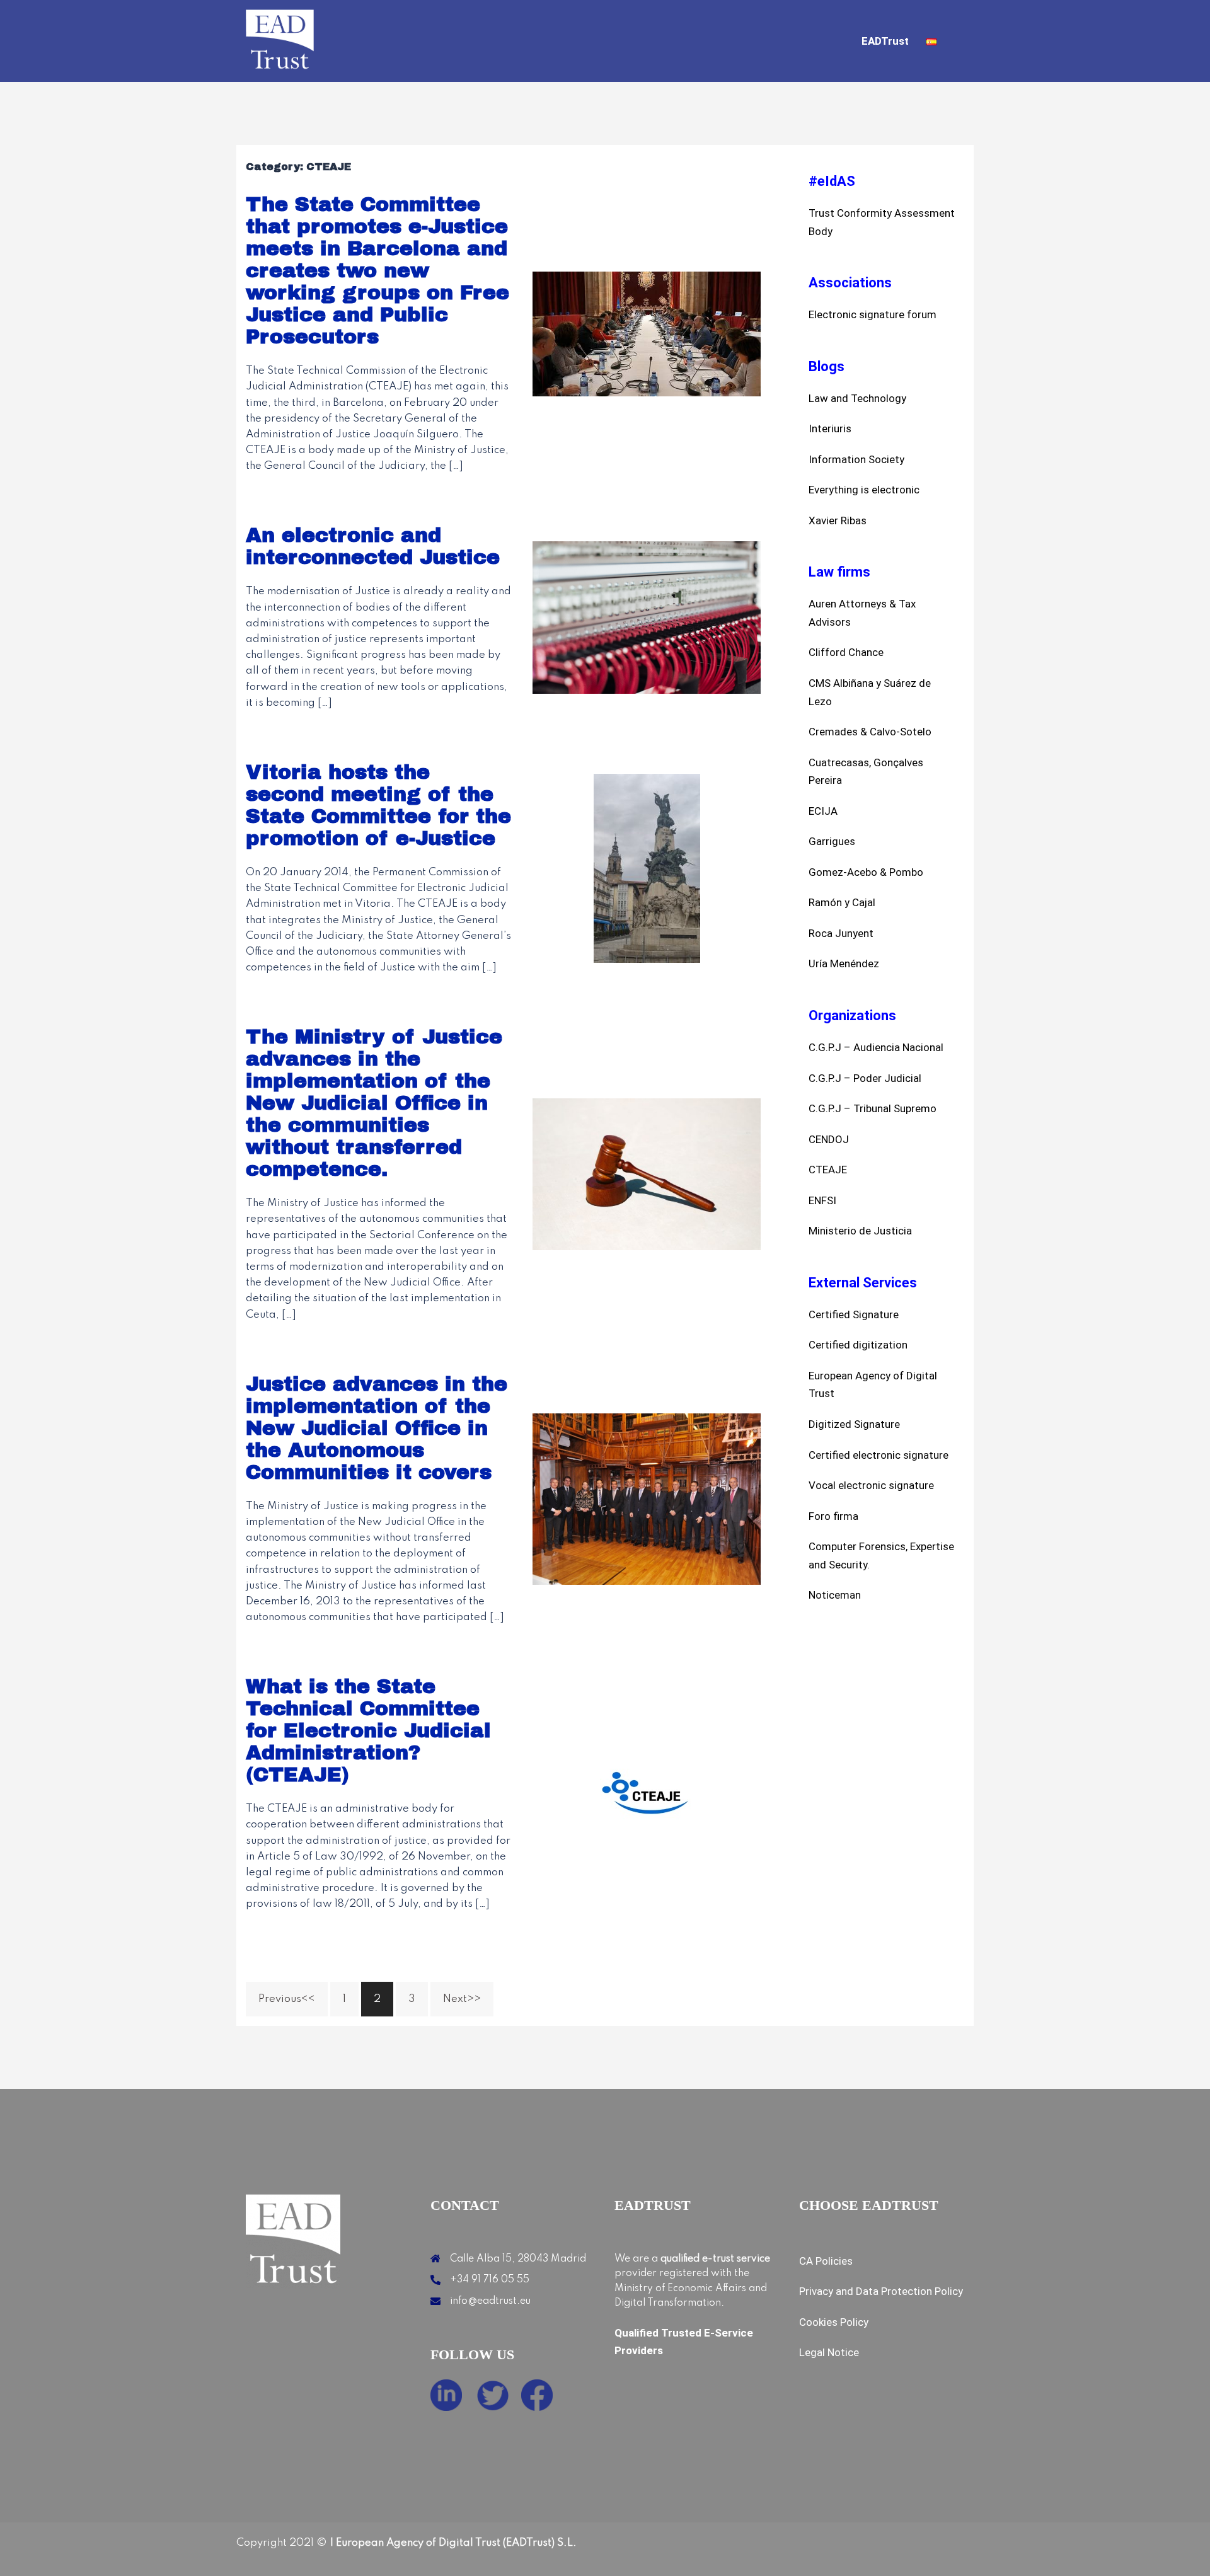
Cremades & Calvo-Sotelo (870, 732)
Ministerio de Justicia (860, 1231)
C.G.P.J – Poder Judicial (865, 1078)
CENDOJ (829, 1139)
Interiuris (830, 428)
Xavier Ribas (838, 520)
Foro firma (833, 1516)
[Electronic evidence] (280, 41)
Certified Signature (854, 1314)
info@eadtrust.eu (490, 2301)
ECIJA (823, 811)
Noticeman (835, 1595)
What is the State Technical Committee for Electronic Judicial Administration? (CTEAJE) (368, 1731)
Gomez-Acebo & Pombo (866, 872)
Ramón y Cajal (842, 902)
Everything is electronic (864, 490)
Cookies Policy (834, 2322)
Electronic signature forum (873, 314)
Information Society (856, 459)
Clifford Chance (846, 652)
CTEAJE (828, 1170)
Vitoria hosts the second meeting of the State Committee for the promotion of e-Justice (378, 805)
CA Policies (826, 2261)
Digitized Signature (854, 1424)
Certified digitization (858, 1345)
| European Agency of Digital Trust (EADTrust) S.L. (452, 2543)
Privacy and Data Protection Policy (881, 2291)
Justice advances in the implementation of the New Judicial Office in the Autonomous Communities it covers (377, 1428)
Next (455, 1999)
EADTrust (885, 41)
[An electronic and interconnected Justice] (647, 617)
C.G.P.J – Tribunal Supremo (873, 1108)
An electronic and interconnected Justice (373, 546)
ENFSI (822, 1200)
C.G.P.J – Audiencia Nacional (876, 1047)
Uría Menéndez (844, 963)
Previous (280, 1999)
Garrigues (832, 841)
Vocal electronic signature (871, 1485)
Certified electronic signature (879, 1455)
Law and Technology (857, 398)
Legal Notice (829, 2352)
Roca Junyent (841, 933)
